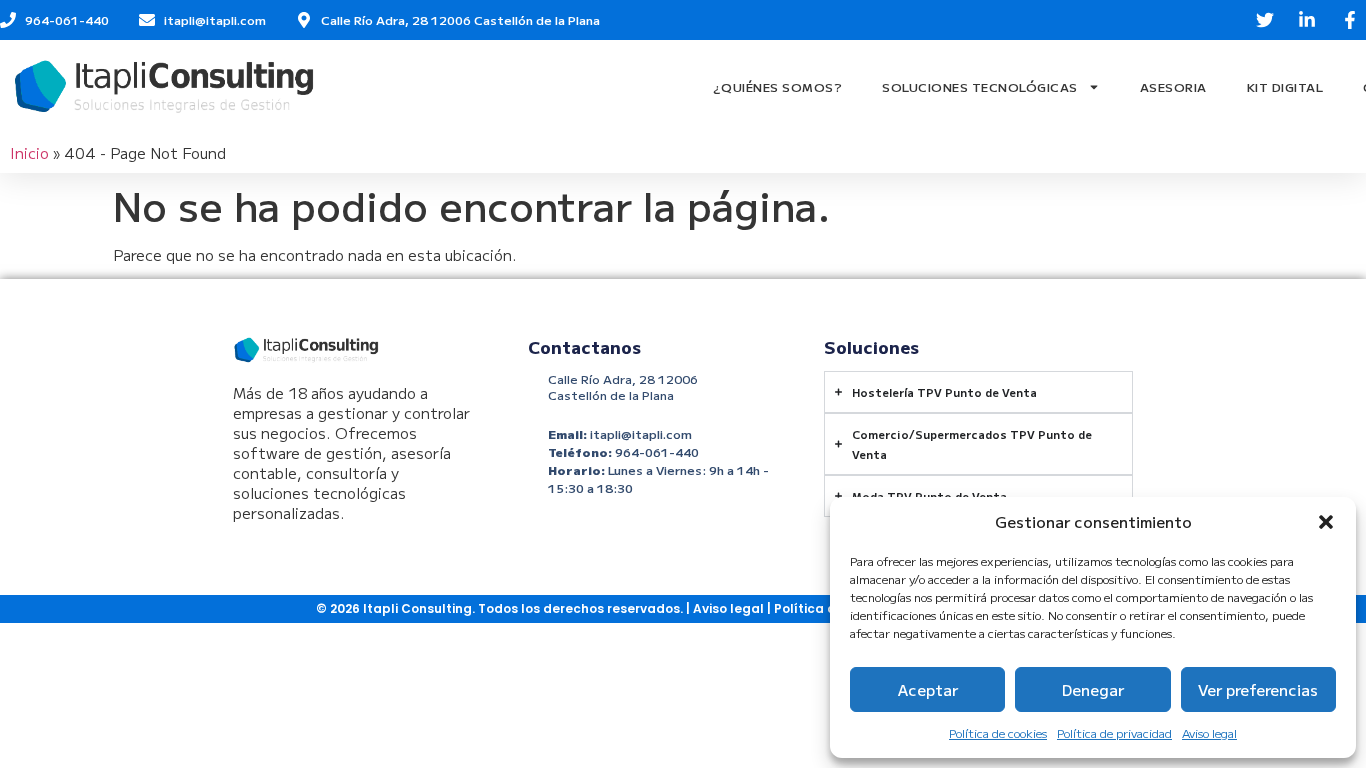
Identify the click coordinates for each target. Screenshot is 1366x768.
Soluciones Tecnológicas (980, 86)
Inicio (29, 152)
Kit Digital (1285, 86)
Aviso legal (1209, 732)
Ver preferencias (1258, 689)
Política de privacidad (1114, 732)
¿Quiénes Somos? (778, 86)
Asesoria (1173, 86)
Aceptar (928, 689)
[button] (1326, 522)
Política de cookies (998, 732)
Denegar (1093, 689)
